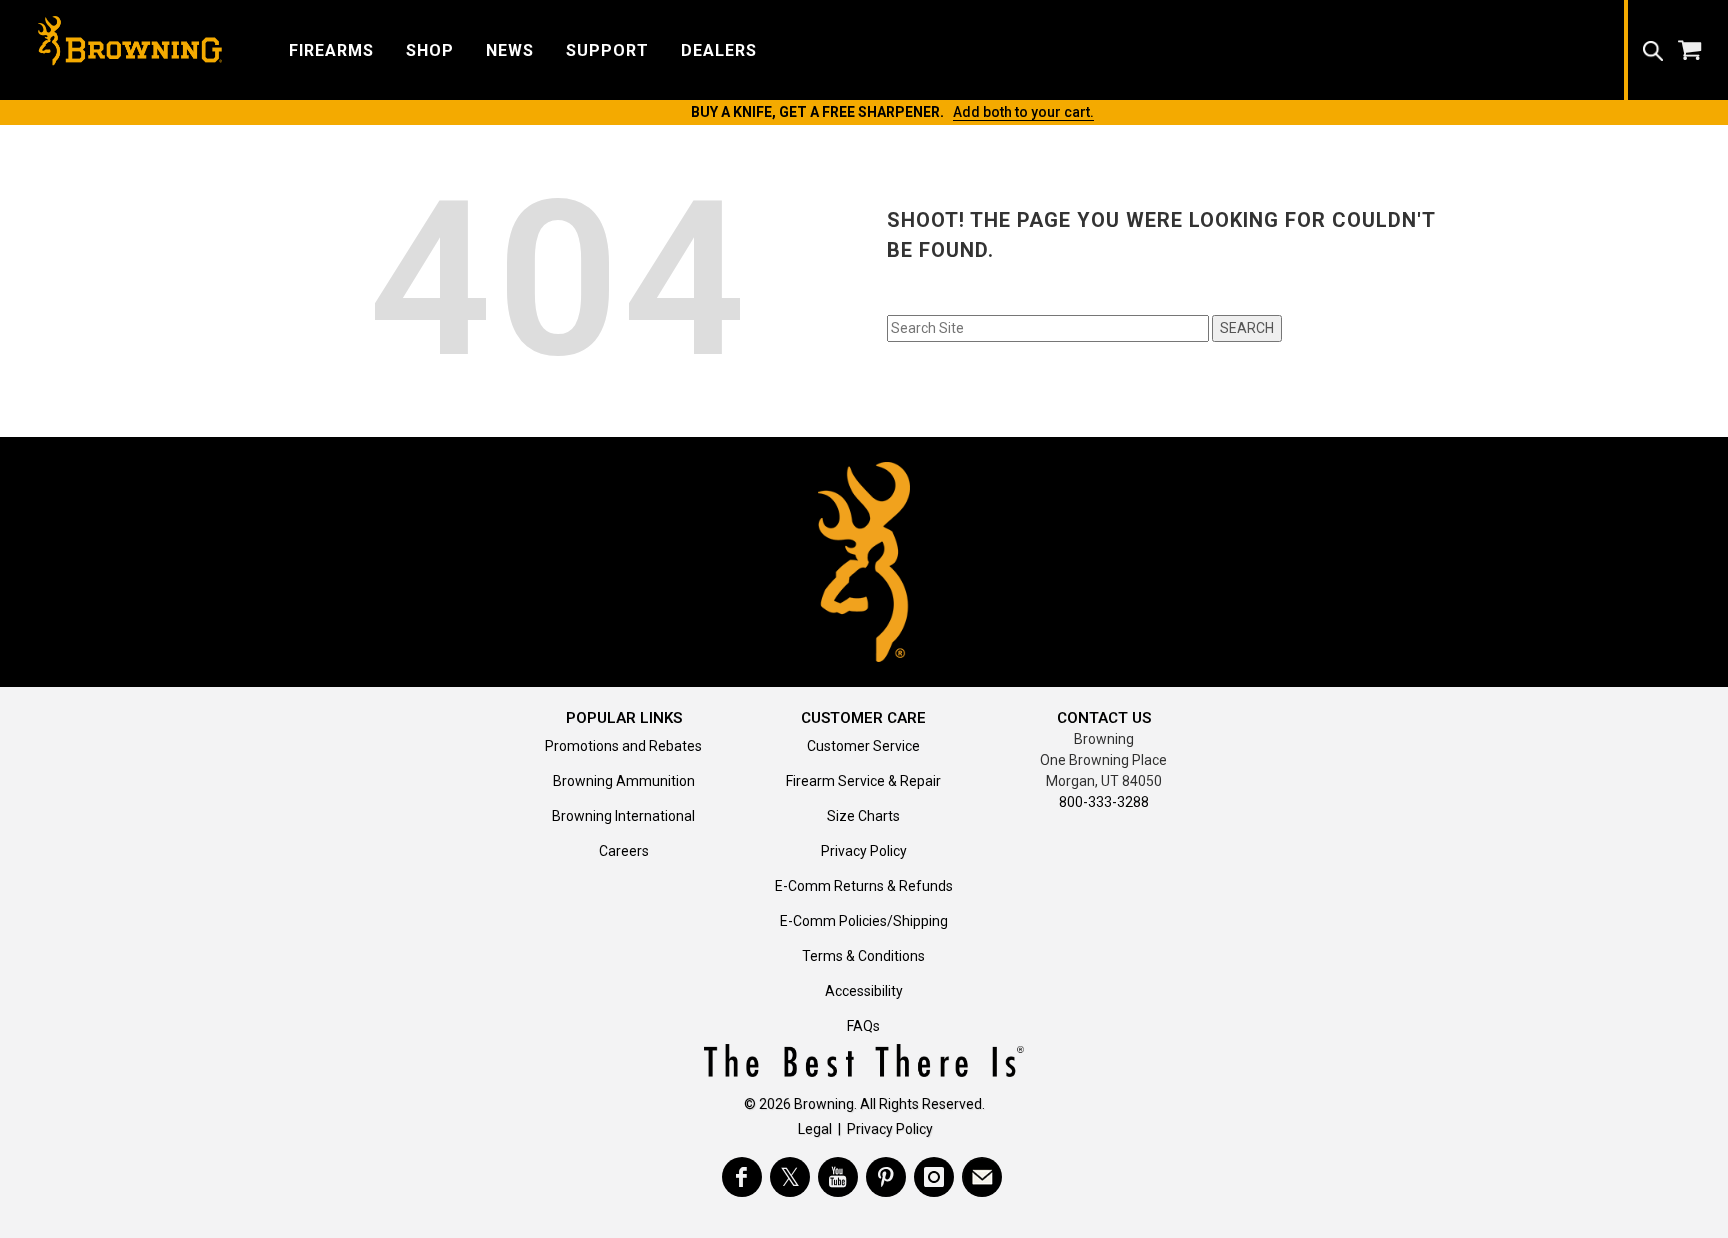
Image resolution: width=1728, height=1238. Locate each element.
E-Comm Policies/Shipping (864, 921)
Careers (624, 851)
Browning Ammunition (624, 781)
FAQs (863, 1026)
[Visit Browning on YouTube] (838, 1177)
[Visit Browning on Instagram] (934, 1177)
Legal (815, 1129)
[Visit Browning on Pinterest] (886, 1177)
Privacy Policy (864, 851)
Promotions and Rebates (623, 746)
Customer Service (863, 746)
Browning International (623, 816)
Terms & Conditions (863, 956)
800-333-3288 (1104, 802)
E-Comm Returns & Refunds (864, 886)
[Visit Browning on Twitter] (790, 1177)
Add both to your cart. (1023, 112)
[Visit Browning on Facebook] (742, 1177)
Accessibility (864, 991)
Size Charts (863, 816)
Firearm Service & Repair (863, 781)
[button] (331, 49)
